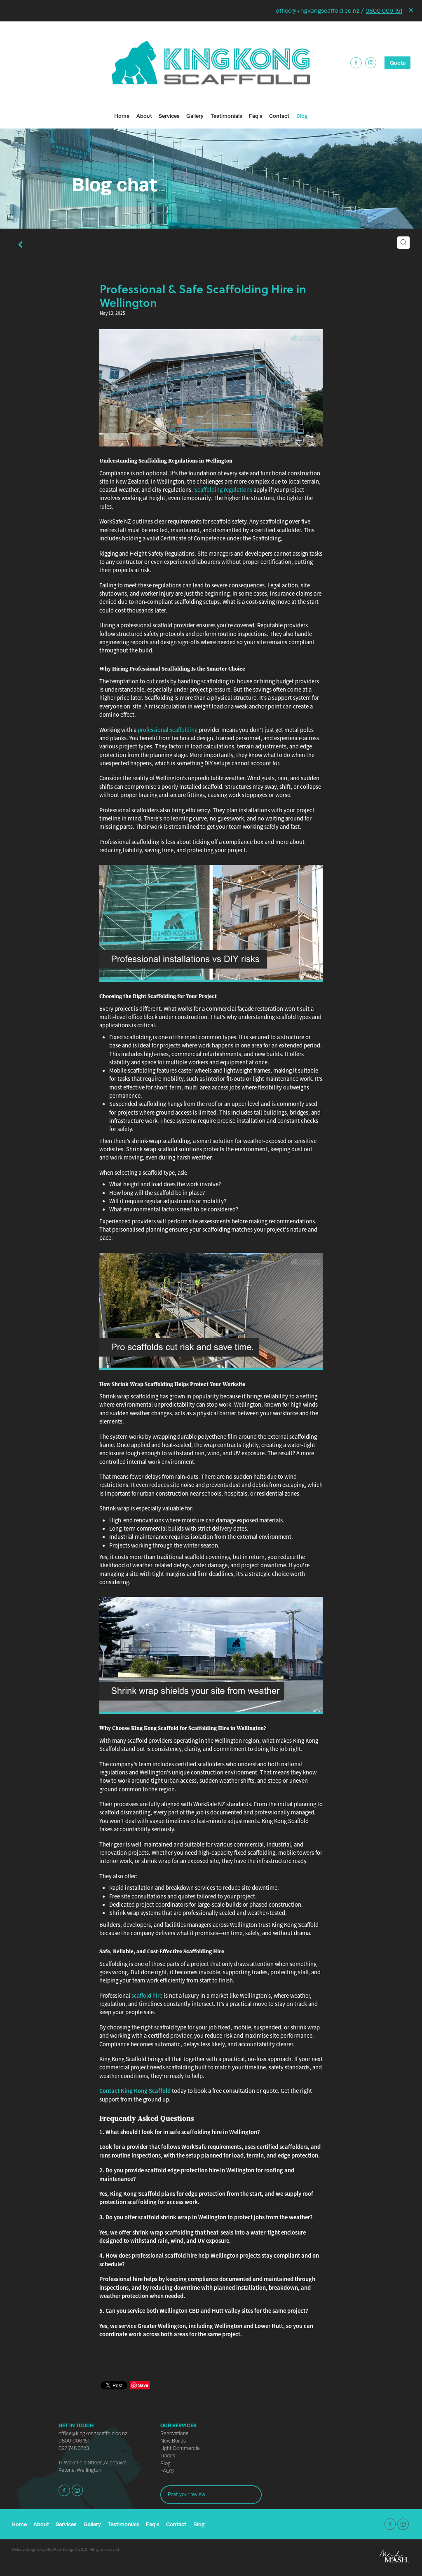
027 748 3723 (74, 2448)
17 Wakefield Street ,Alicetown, (93, 2463)
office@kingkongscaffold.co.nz (93, 2433)
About (144, 116)
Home (122, 116)
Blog (302, 116)
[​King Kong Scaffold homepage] (211, 63)
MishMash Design (60, 2550)
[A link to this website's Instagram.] (371, 63)
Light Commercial (181, 2448)
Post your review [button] (186, 2494)
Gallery (195, 116)
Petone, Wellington (80, 2470)
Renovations (174, 2433)
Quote (398, 63)
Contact (279, 116)
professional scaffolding (168, 730)
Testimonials (226, 116)
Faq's (256, 116)
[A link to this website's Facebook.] (356, 63)
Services (169, 116)
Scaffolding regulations (223, 490)
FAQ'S (167, 2471)
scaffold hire (147, 1996)
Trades (168, 2456)
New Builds (173, 2441)
